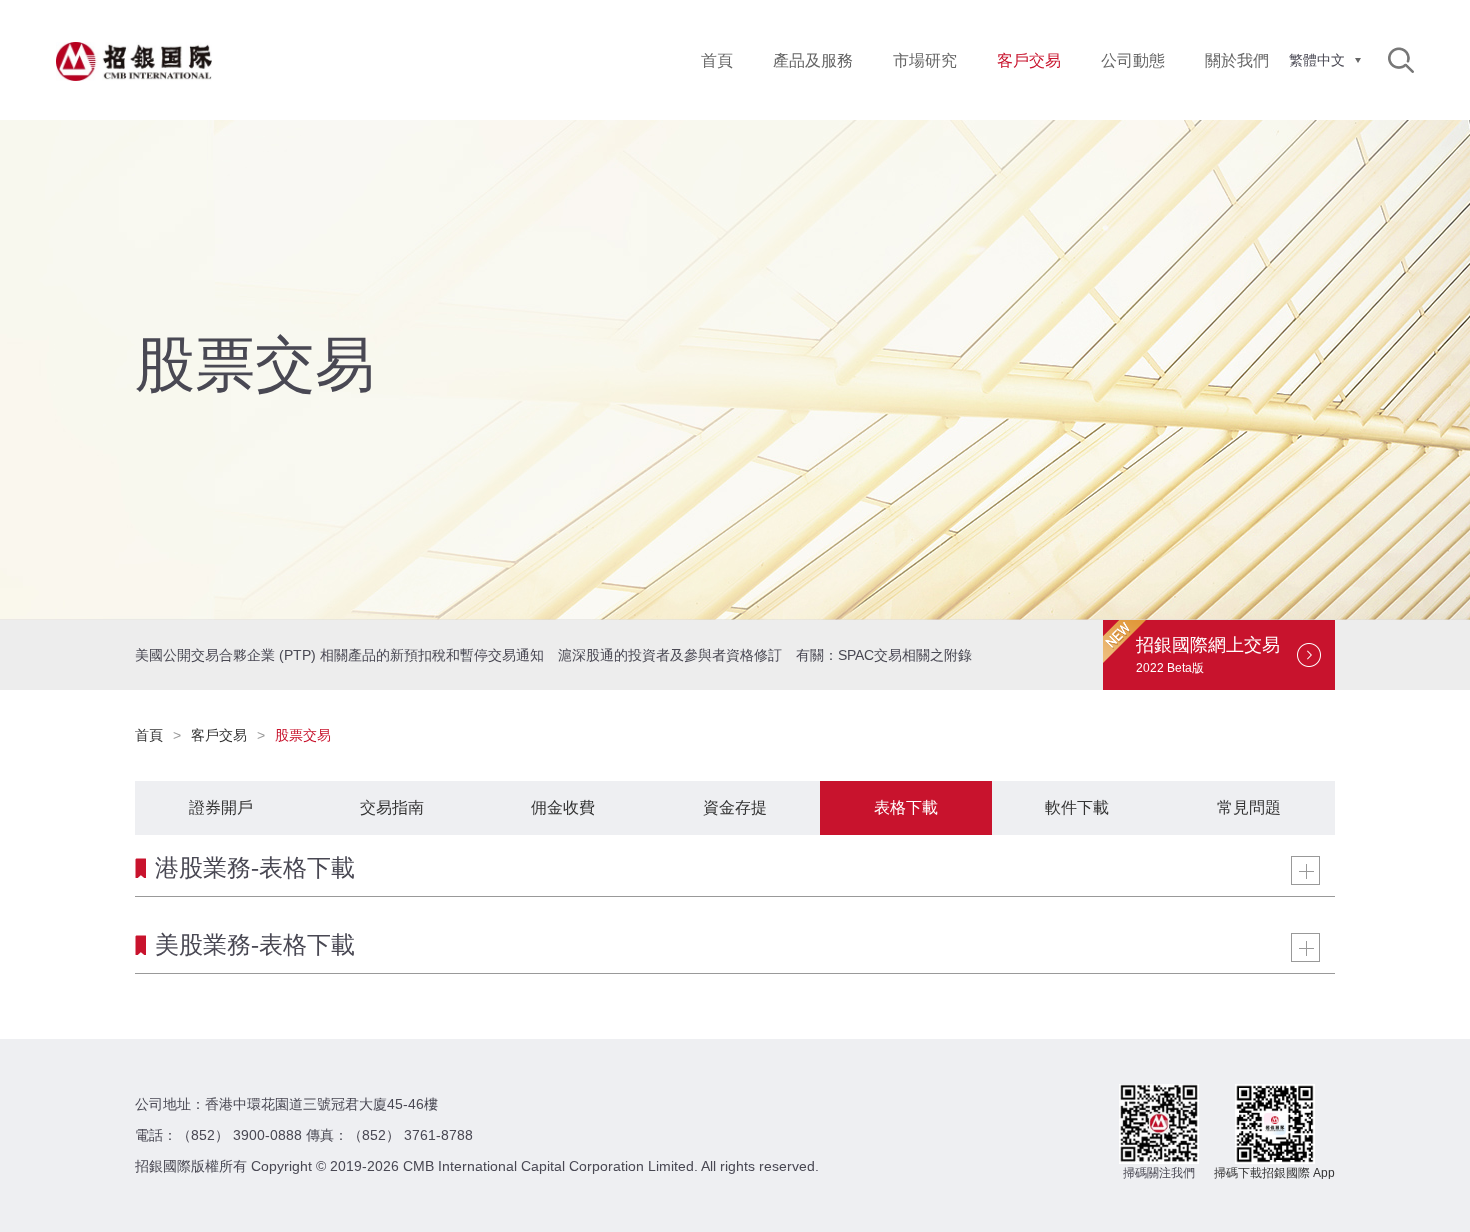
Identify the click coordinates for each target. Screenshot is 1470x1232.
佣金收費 (563, 807)
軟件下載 (1077, 807)
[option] (735, 370)
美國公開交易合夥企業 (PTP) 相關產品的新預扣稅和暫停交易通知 (339, 655)
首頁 (717, 60)
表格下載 (906, 807)
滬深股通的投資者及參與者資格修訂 (670, 655)
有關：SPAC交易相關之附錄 (884, 655)
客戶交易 (219, 735)
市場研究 (925, 60)
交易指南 (392, 807)
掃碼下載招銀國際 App (1274, 1173)
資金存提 (735, 807)
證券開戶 (221, 807)
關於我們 (1237, 60)
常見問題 (1249, 807)
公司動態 (1133, 60)
